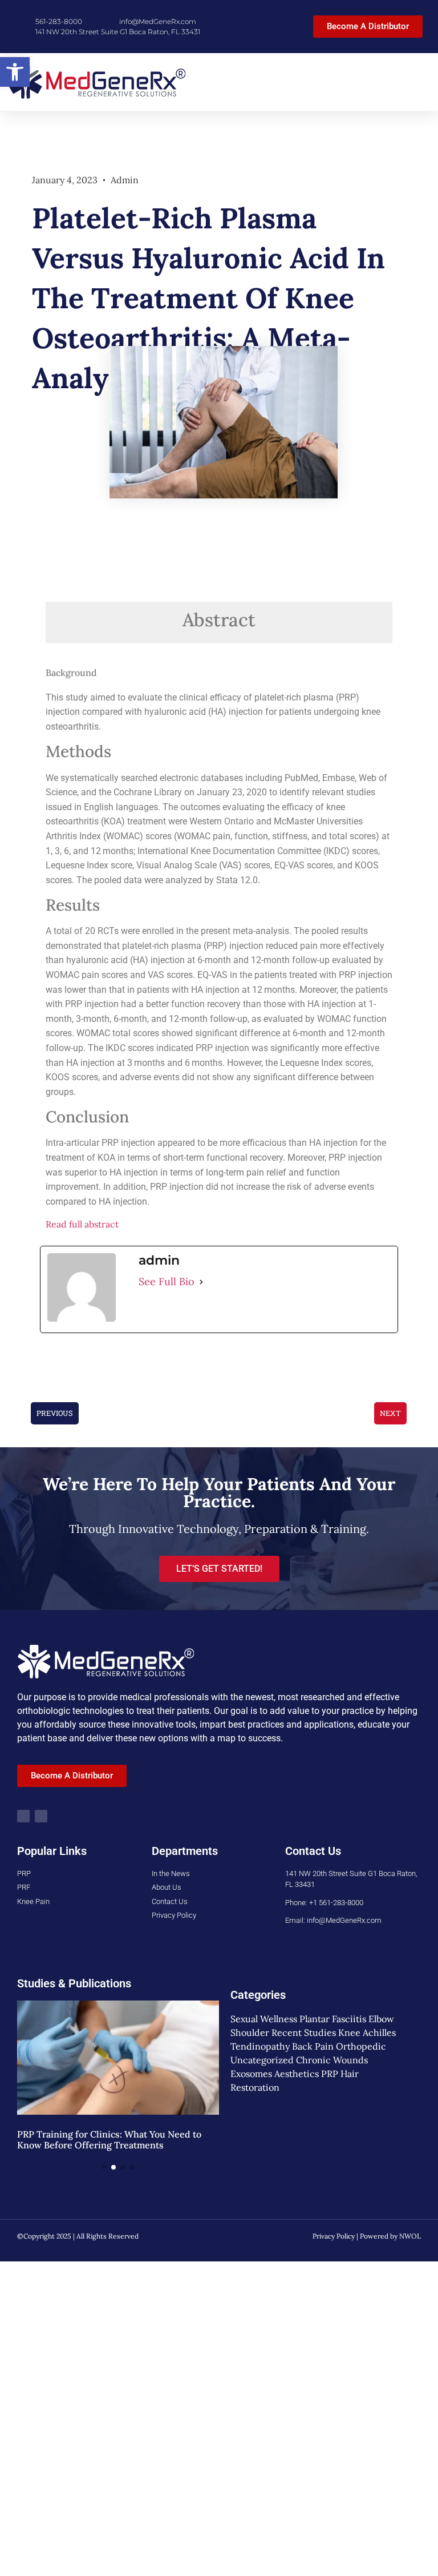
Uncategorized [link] (262, 2060)
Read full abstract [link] (82, 1224)
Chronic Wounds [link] (332, 2060)
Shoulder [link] (250, 2032)
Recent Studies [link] (304, 2032)
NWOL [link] (410, 2236)
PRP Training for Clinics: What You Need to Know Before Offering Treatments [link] (109, 2140)
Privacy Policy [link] (334, 2236)
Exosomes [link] (251, 2074)
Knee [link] (349, 2032)
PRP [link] (330, 2074)
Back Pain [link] (313, 2046)
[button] (421, 82)
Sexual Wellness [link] (264, 2019)
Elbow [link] (381, 2019)
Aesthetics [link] (297, 2074)
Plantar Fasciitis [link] (333, 2019)
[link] (15, 72)
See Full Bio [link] (167, 1281)
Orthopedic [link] (361, 2046)
